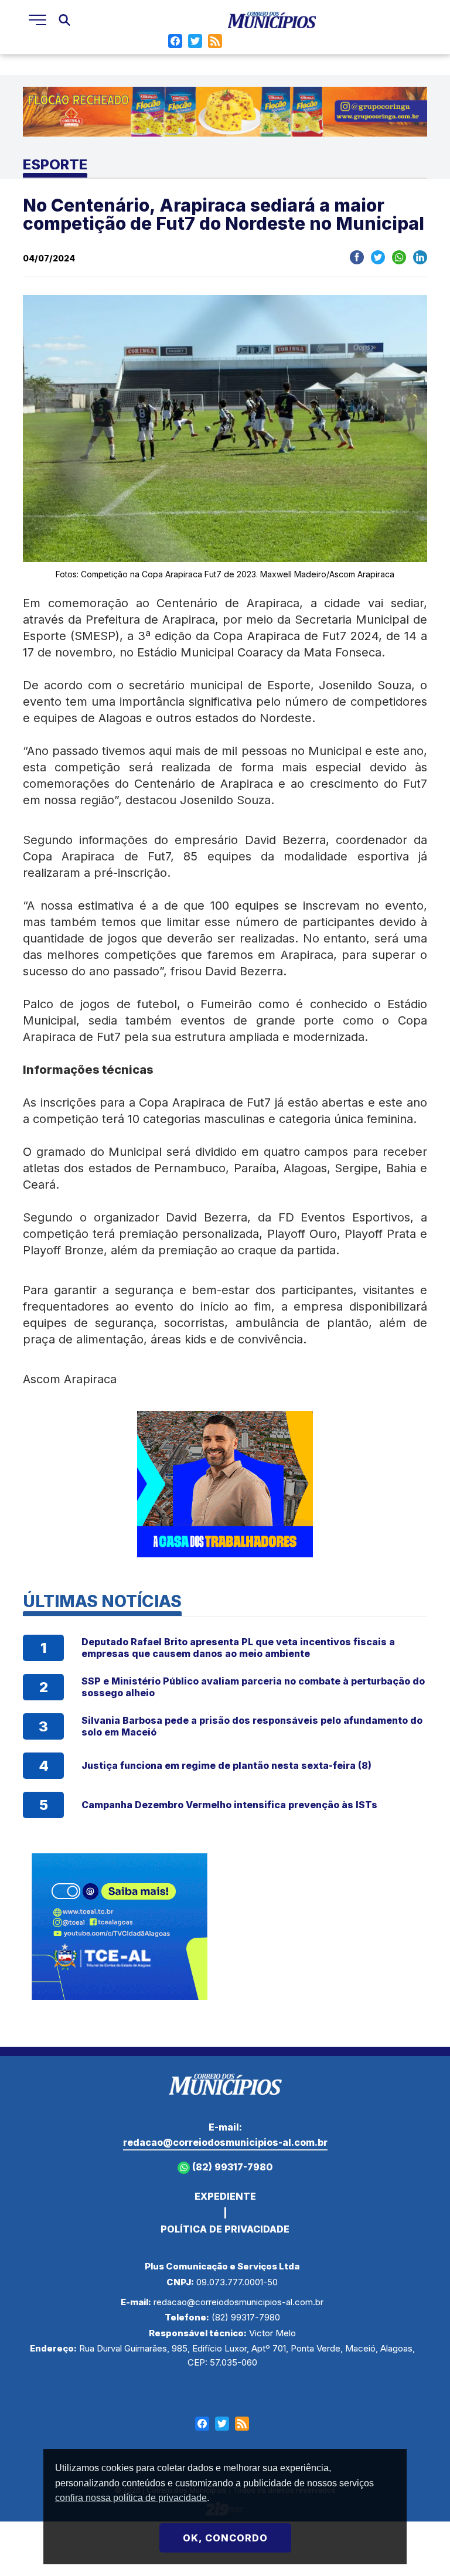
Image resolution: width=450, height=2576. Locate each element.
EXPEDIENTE (225, 2196)
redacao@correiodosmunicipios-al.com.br (225, 2142)
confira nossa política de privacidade (131, 2498)
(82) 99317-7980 (231, 2167)
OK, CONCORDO (225, 2538)
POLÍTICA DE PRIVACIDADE (225, 2229)
